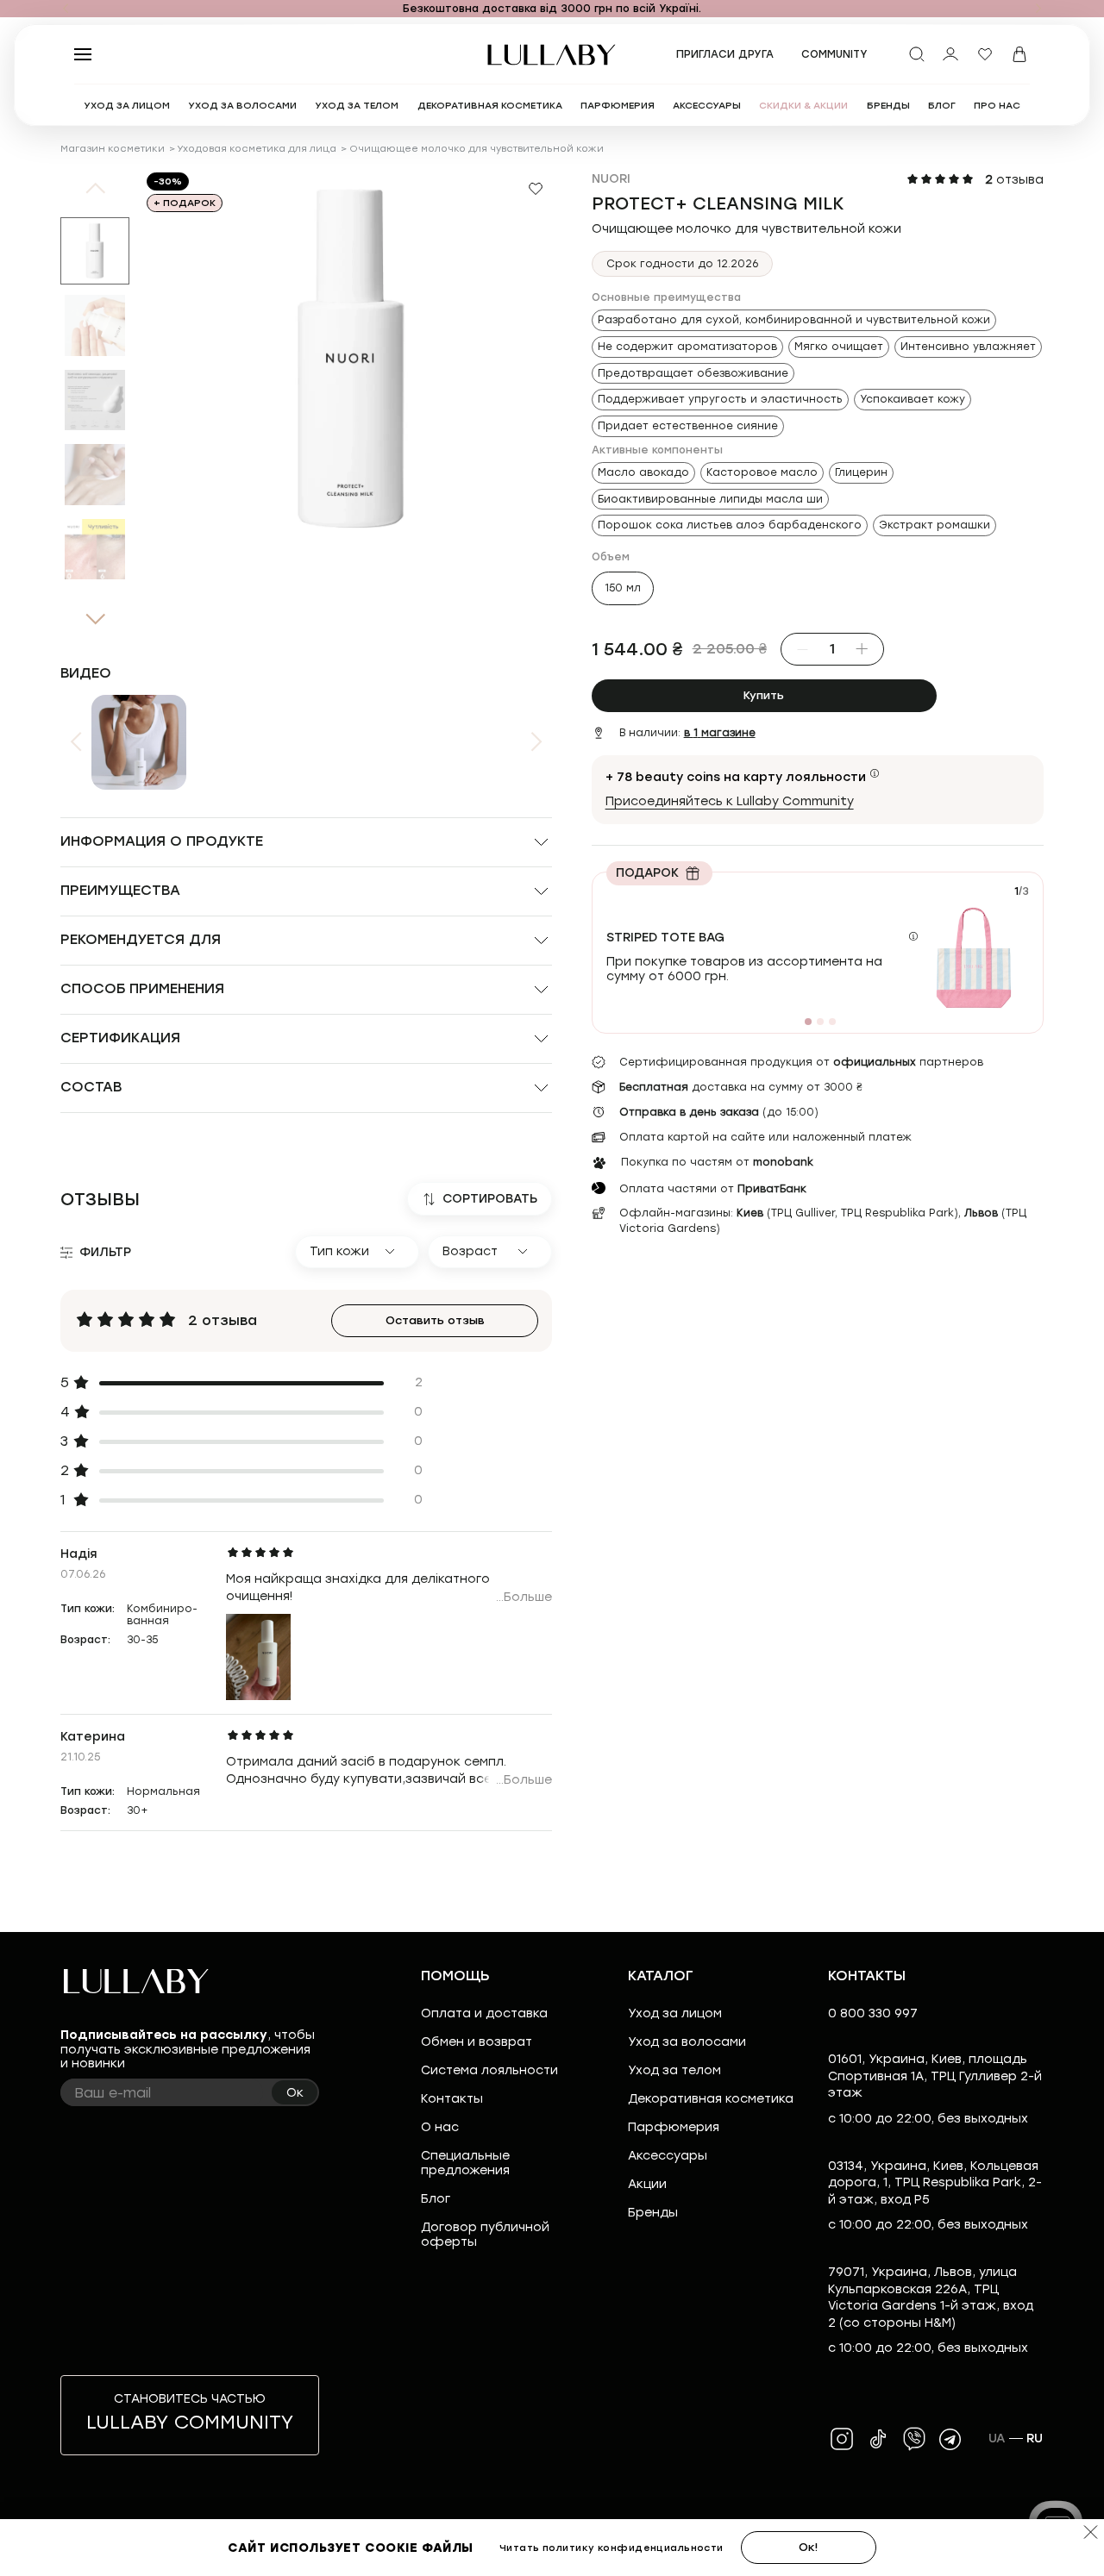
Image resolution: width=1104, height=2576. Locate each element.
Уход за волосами (687, 2042)
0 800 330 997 (873, 2013)
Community (834, 54)
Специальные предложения (465, 2163)
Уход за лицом (675, 2013)
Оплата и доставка (484, 2013)
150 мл (623, 588)
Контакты (452, 2099)
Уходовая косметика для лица (257, 149)
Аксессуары (668, 2156)
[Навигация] (66, 9)
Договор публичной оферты (485, 2235)
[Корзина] (1019, 54)
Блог (436, 2199)
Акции (647, 2184)
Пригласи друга (725, 54)
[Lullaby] (552, 55)
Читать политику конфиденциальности (612, 2548)
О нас (440, 2127)
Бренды (653, 2213)
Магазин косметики (113, 149)
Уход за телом (674, 2070)
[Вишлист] (985, 54)
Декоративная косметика (711, 2099)
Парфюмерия (674, 2127)
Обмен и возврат (477, 2042)
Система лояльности (489, 2070)
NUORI (611, 179)
